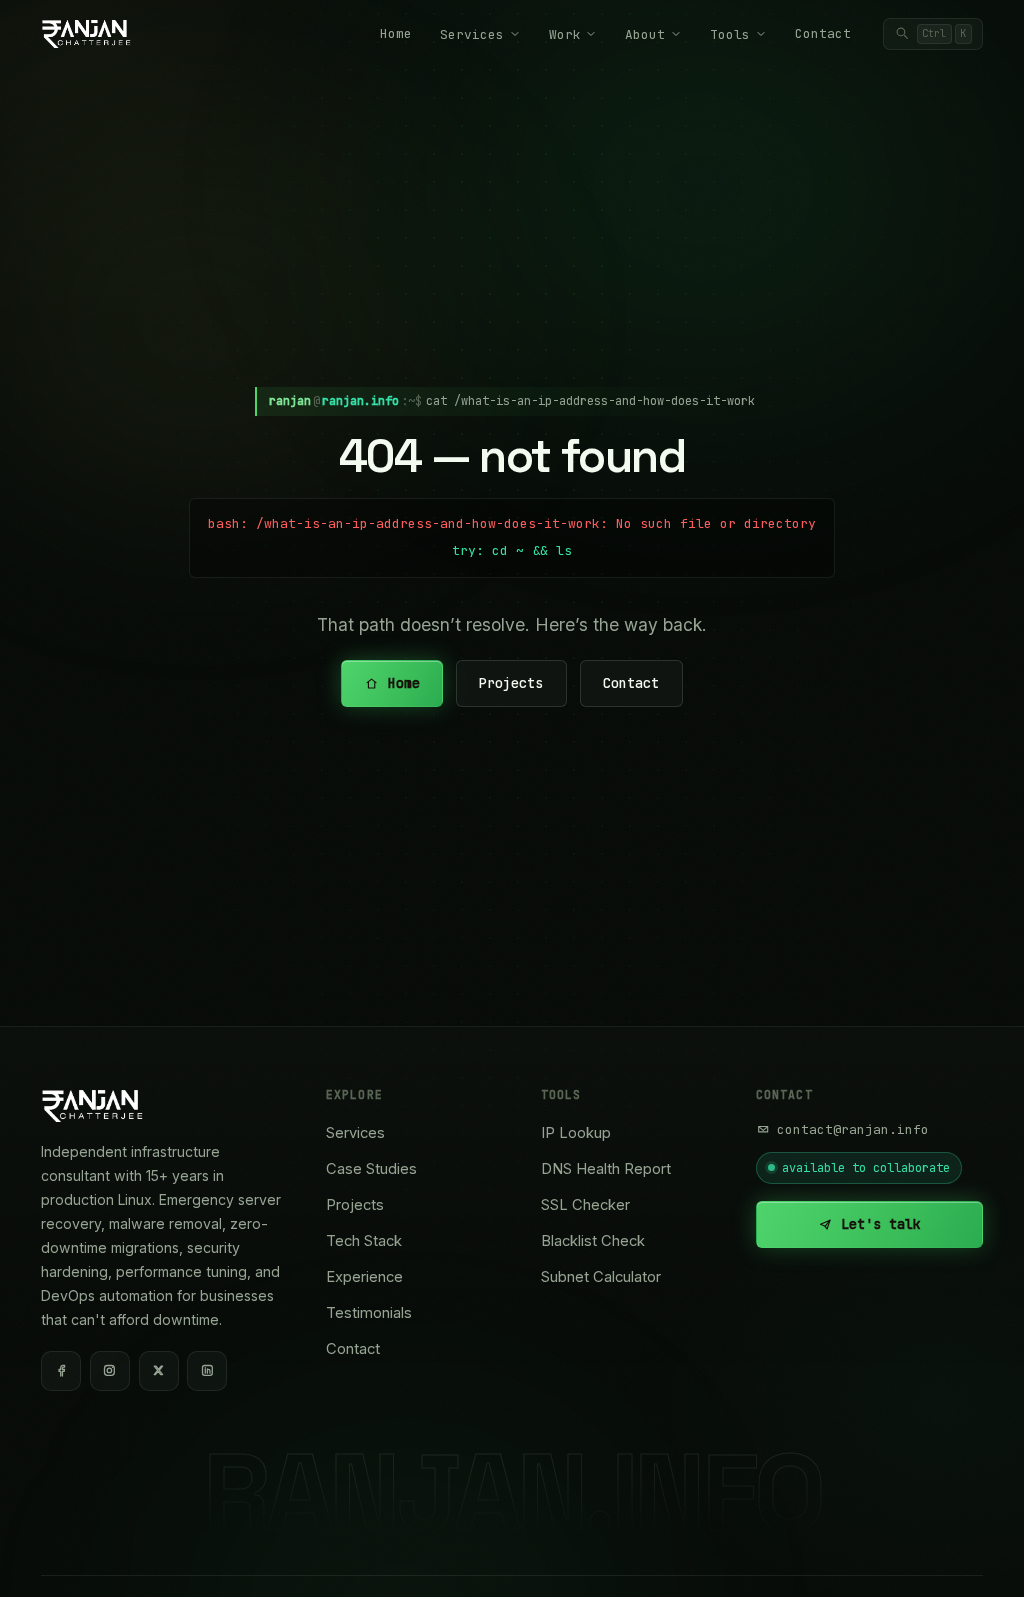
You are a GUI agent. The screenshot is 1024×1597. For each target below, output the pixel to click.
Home (396, 33)
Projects (512, 683)
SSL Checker (585, 1205)
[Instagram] (110, 1371)
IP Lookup (576, 1133)
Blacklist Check (593, 1241)
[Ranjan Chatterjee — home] (86, 34)
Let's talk (881, 1224)
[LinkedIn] (207, 1371)
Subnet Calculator (601, 1277)
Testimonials (369, 1313)
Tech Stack (364, 1241)
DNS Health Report (606, 1169)
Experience (364, 1277)
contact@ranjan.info (853, 1129)
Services (472, 34)
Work (565, 34)
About (645, 34)
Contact (823, 33)
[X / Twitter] (159, 1371)
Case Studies (371, 1169)
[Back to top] (974, 1559)
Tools (730, 34)
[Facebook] (61, 1371)
